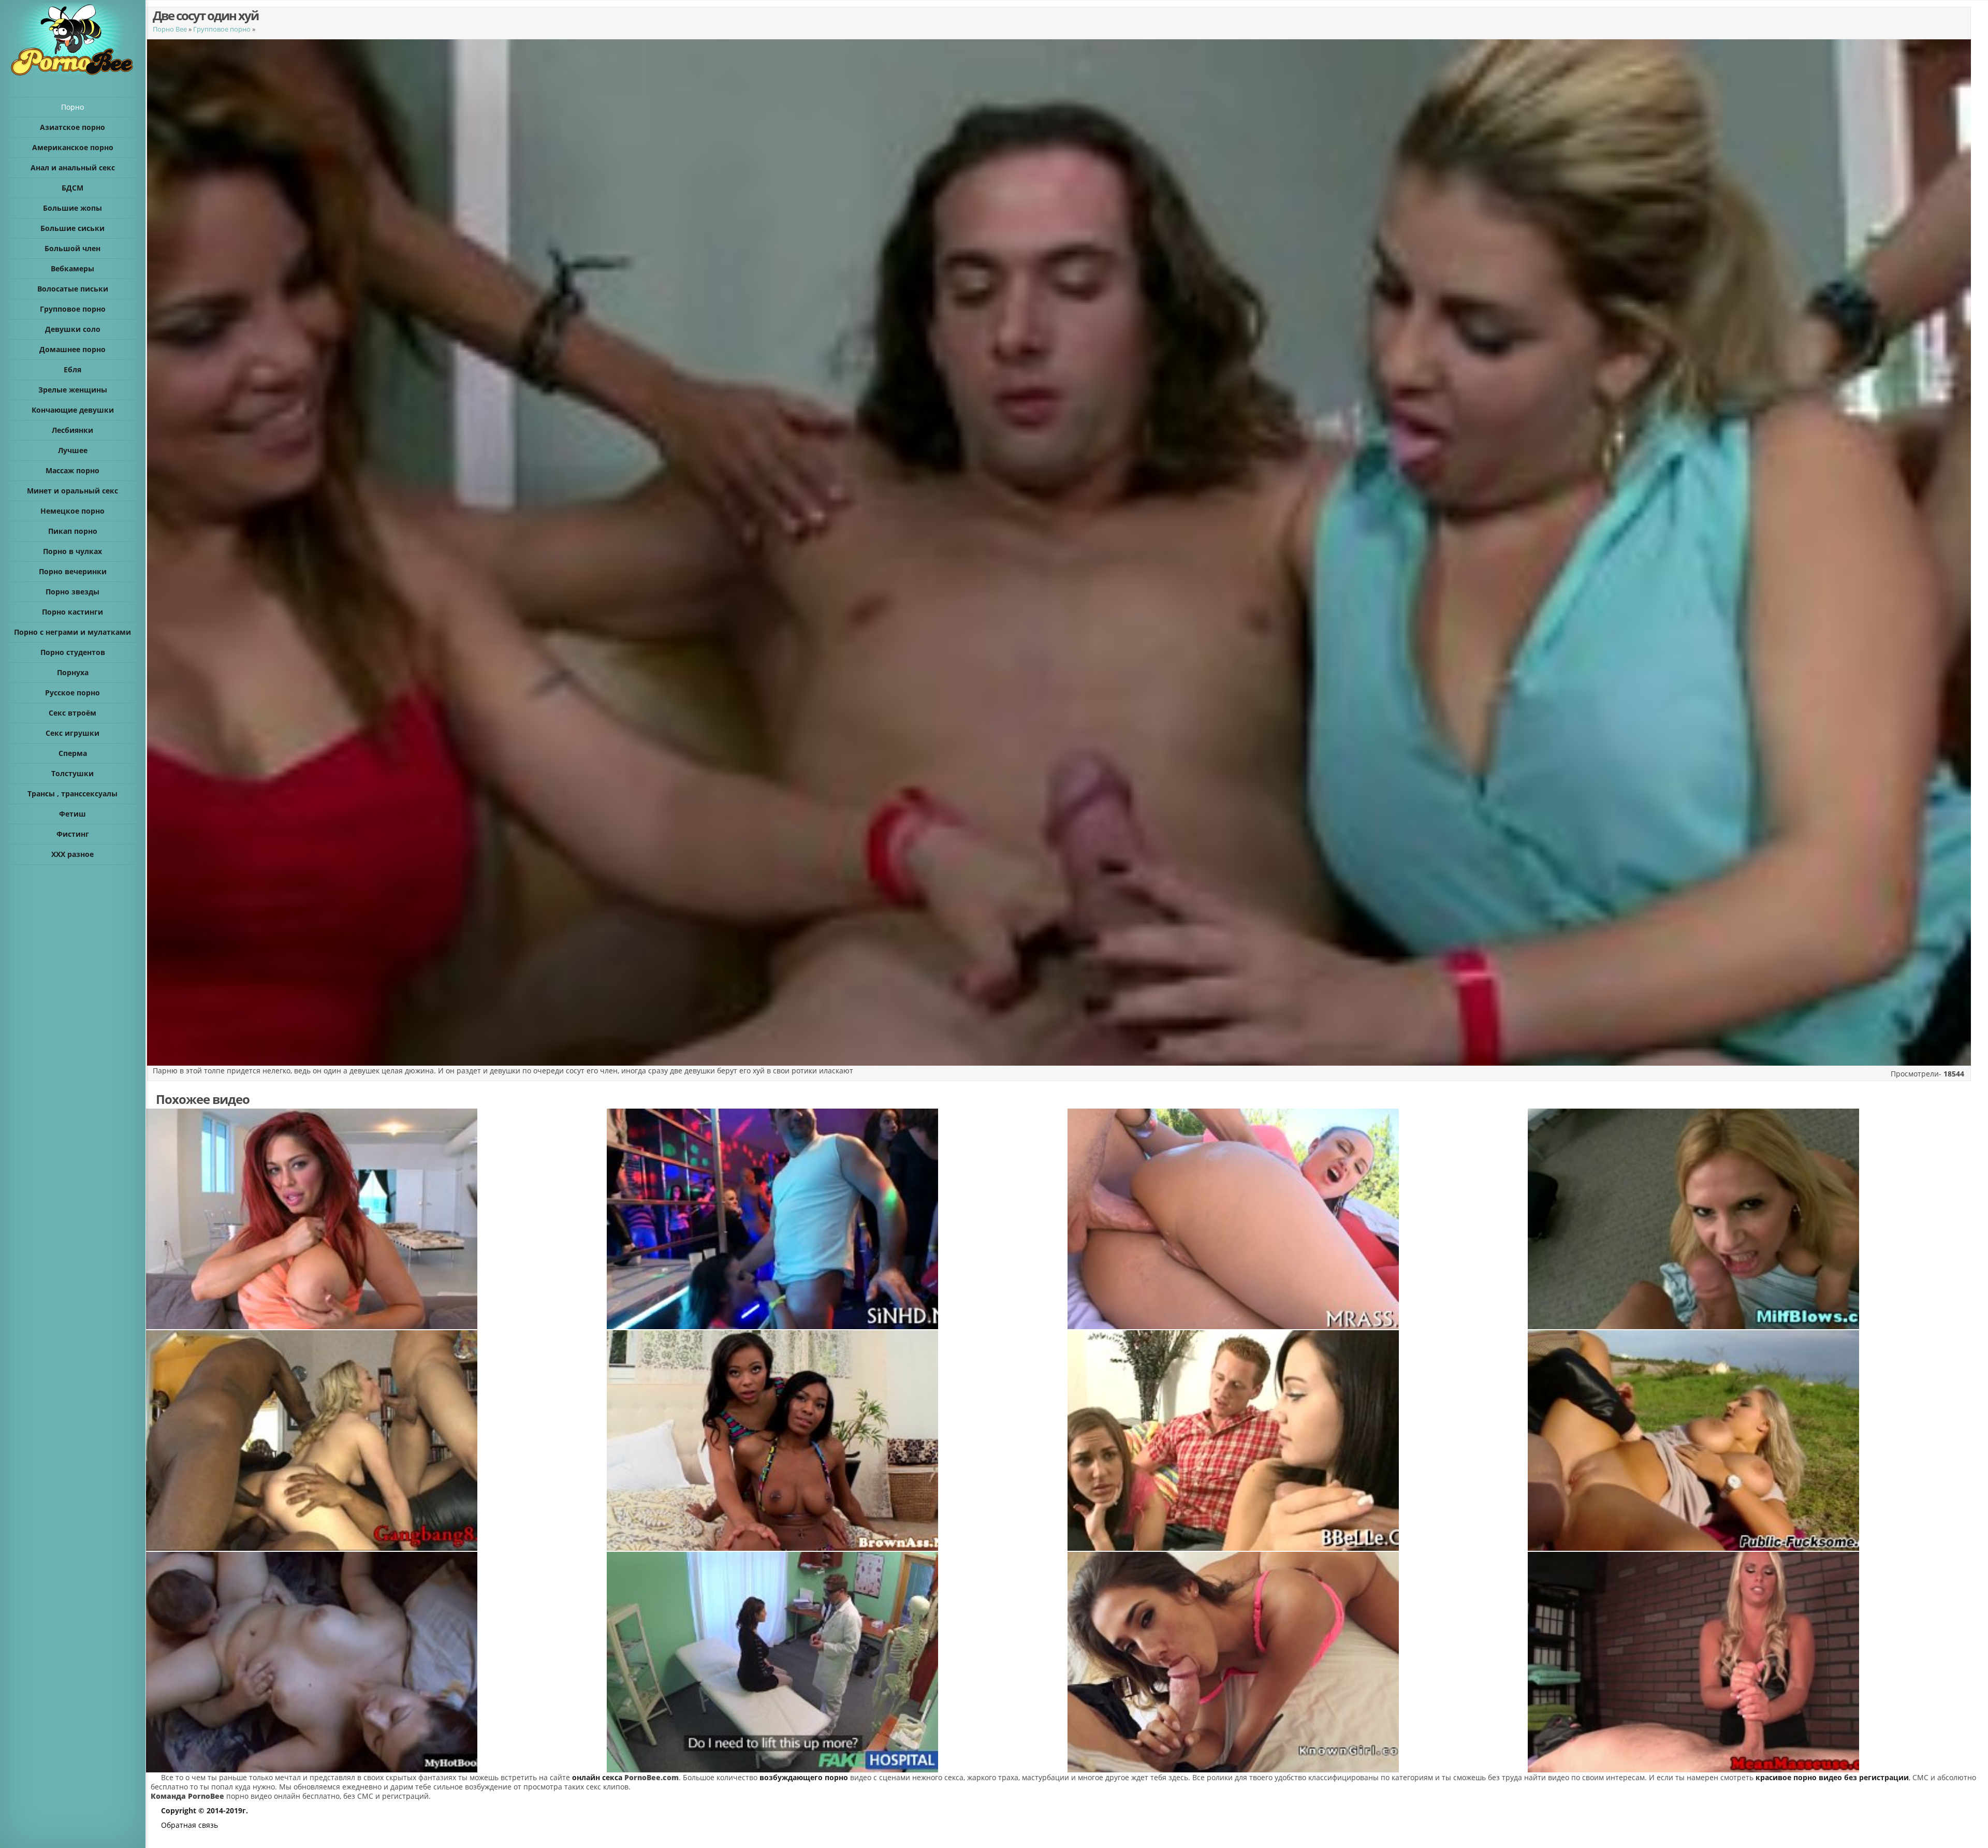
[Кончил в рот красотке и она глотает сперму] (1297, 1662)
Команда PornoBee (187, 1796)
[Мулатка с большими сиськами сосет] (376, 1219)
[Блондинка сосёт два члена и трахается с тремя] (376, 1440)
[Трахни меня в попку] (1297, 1219)
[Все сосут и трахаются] (837, 1219)
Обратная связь (189, 1825)
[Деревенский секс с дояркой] (1758, 1440)
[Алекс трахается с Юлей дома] (376, 1662)
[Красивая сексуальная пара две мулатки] (837, 1440)
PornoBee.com (652, 1777)
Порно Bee (170, 29)
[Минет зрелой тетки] (1758, 1219)
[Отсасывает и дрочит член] (1758, 1662)
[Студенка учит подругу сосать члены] (1297, 1440)
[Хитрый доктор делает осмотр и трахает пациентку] (837, 1662)
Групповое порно (222, 29)
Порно (72, 107)
